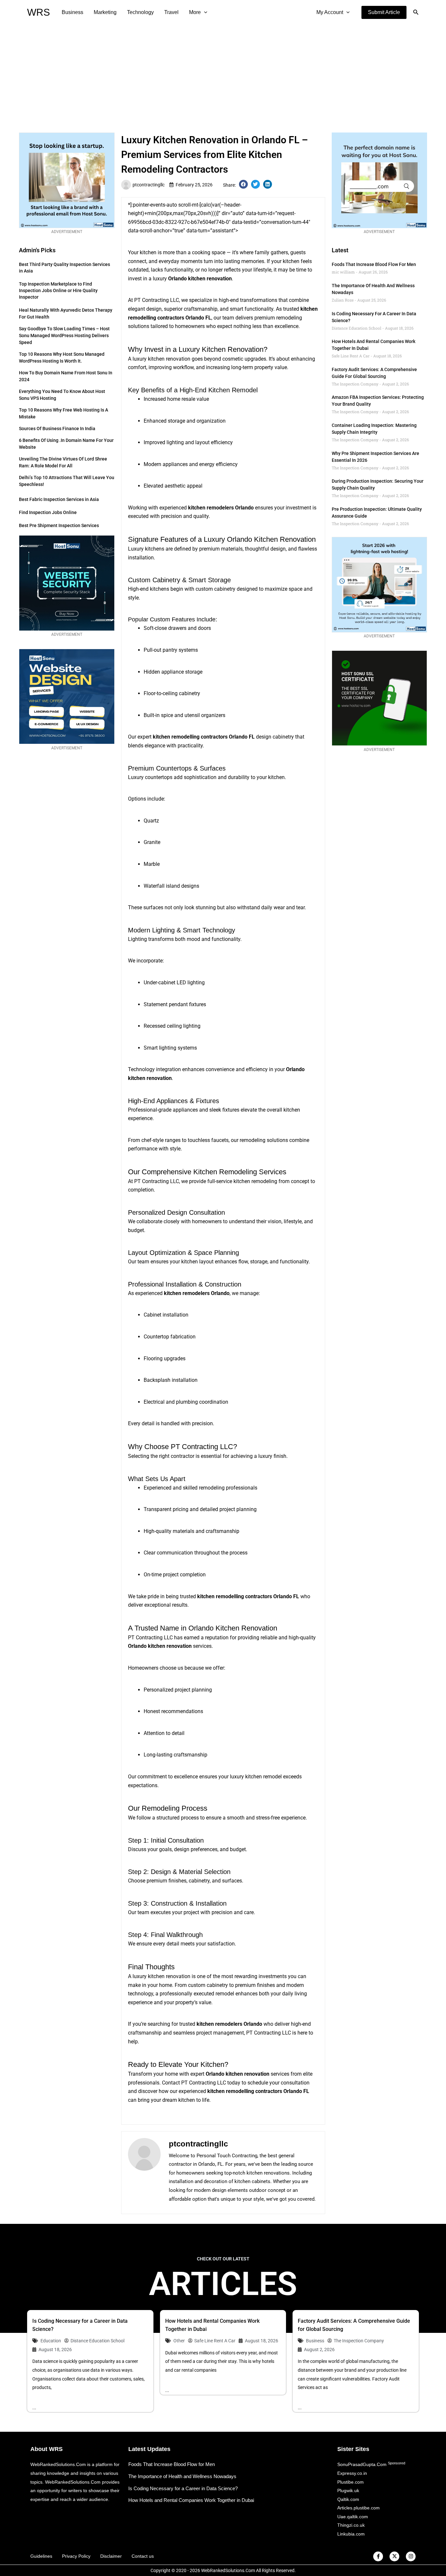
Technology (140, 12)
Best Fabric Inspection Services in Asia (59, 499)
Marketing (105, 12)
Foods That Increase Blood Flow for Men (374, 264)
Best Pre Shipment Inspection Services (59, 525)
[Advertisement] (223, 74)
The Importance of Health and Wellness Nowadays (182, 2476)
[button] (384, 12)
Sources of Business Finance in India (57, 429)
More (195, 12)
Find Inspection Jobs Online (48, 512)
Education (51, 2341)
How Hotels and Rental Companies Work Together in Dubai (191, 2500)
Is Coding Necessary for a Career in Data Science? (183, 2488)
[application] (204, 12)
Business (72, 12)
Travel (171, 12)
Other (179, 2341)
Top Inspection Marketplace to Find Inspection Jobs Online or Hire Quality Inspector (58, 290)
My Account (330, 12)
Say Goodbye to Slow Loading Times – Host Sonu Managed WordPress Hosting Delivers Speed (64, 336)
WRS (39, 12)
